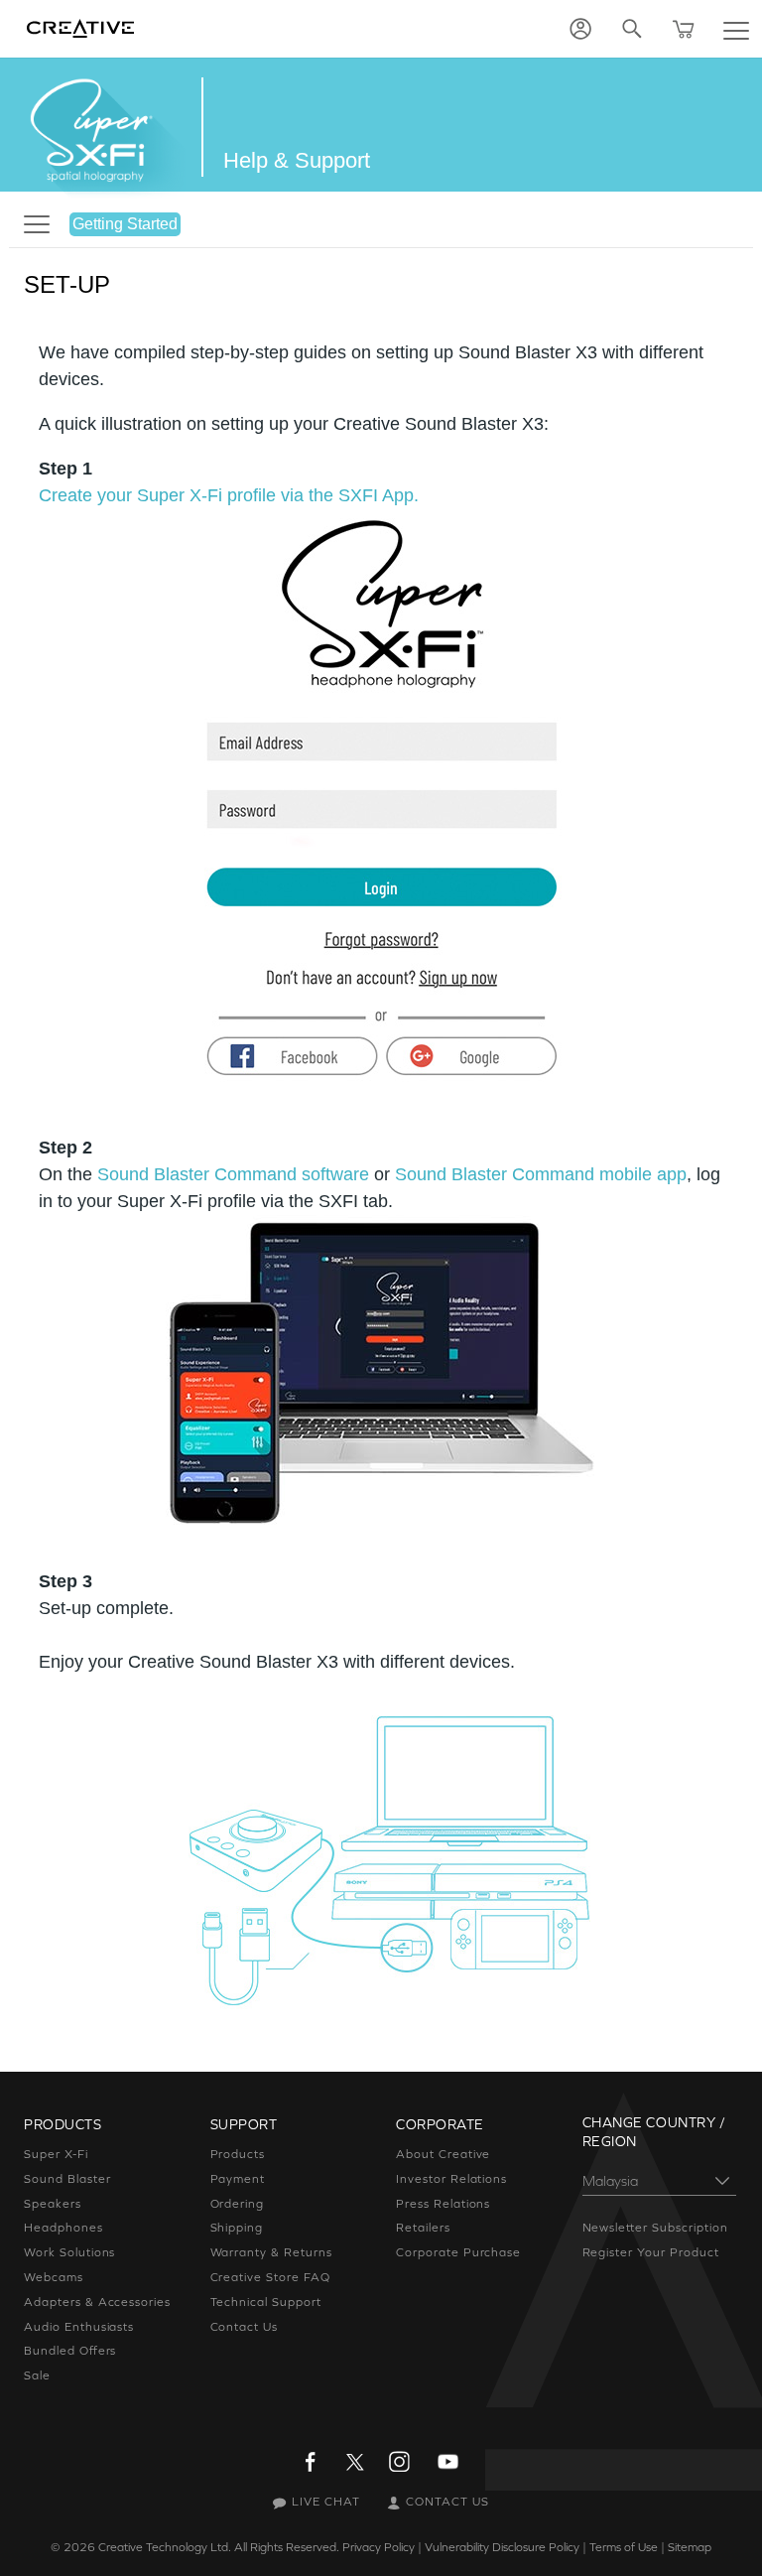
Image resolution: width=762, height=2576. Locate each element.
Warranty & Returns (271, 2252)
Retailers (423, 2228)
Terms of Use (624, 2547)
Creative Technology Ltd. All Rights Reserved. (219, 2547)
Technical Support (266, 2302)
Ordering (238, 2204)
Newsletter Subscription (655, 2228)
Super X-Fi (56, 2154)
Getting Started (125, 224)
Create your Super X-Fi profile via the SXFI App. (229, 495)
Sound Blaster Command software (233, 1174)
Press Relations (443, 2204)
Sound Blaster (67, 2179)
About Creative (443, 2154)
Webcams (54, 2277)
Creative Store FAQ (270, 2277)
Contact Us (245, 2327)
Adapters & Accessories (97, 2302)
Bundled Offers (70, 2351)
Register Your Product (651, 2252)
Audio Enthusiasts (79, 2327)
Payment (238, 2179)
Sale (37, 2375)
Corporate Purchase (458, 2252)
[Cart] (684, 29)
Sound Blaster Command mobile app (541, 1174)
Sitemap (690, 2547)
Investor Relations (451, 2179)
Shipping (237, 2228)
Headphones (63, 2228)
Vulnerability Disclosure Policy (502, 2547)
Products (238, 2154)
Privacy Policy (379, 2547)
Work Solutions (69, 2252)
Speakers (53, 2204)
